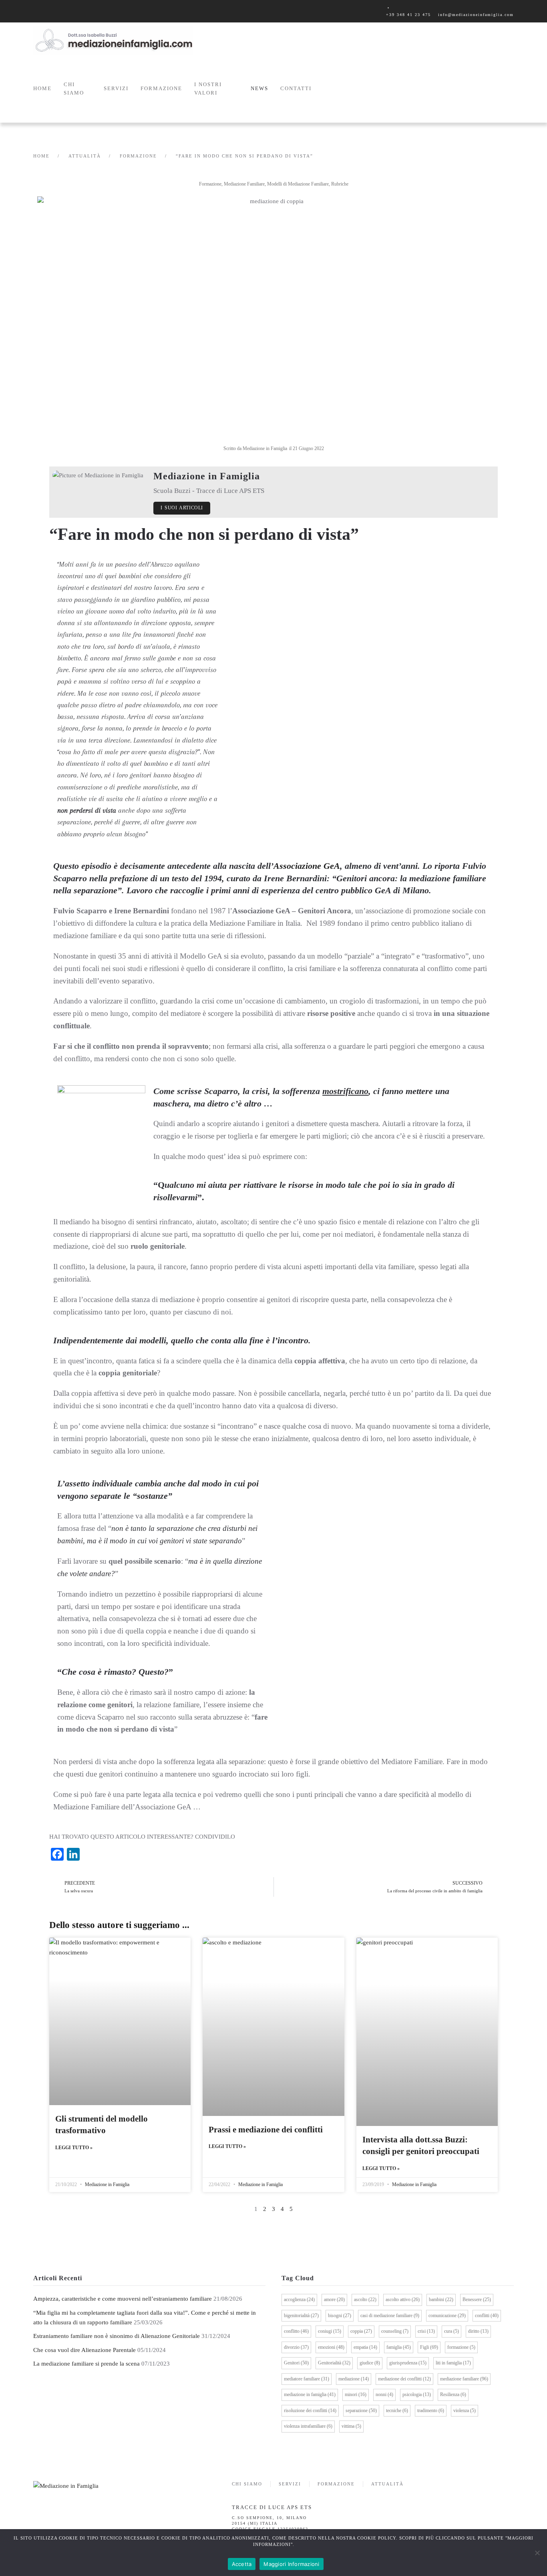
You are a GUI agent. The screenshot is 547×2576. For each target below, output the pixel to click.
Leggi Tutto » (74, 2148)
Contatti (296, 88)
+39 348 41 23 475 (408, 15)
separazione (361, 2410)
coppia (361, 2331)
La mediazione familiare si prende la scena (86, 2364)
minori (356, 2394)
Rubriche (340, 184)
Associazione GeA (307, 866)
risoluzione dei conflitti (310, 2410)
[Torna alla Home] (113, 40)
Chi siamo (74, 89)
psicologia (417, 2394)
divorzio (296, 2347)
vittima (351, 2426)
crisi (426, 2331)
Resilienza (453, 2394)
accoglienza (299, 2299)
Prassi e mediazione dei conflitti (266, 2130)
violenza (465, 2410)
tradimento (431, 2410)
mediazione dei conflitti (404, 2379)
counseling (395, 2331)
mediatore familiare (307, 2379)
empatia (365, 2347)
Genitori (296, 2363)
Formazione (210, 184)
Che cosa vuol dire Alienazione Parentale (84, 2350)
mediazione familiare (464, 2379)
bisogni (340, 2316)
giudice (370, 2363)
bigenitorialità (301, 2316)
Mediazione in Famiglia (107, 2184)
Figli (429, 2347)
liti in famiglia (453, 2363)
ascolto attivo (403, 2299)
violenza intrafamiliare (308, 2426)
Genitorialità (334, 2363)
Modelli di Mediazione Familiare (298, 184)
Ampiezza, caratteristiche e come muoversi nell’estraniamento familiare (123, 2299)
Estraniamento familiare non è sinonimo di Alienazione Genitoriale (117, 2336)
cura (451, 2331)
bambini (441, 2299)
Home (42, 88)
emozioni (331, 2347)
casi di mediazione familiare (390, 2316)
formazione (461, 2347)
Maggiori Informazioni (291, 2564)
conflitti (487, 2316)
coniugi (330, 2331)
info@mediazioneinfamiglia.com (476, 15)
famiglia (399, 2347)
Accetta (242, 2564)
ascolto (365, 2299)
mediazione (354, 2379)
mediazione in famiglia (310, 2394)
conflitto (296, 2331)
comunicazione (447, 2316)
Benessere (477, 2299)
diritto (478, 2331)
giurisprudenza (408, 2363)
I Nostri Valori (208, 89)
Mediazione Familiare (244, 184)
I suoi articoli (182, 508)
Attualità (387, 2484)
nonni (384, 2394)
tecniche (397, 2410)
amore (334, 2299)
